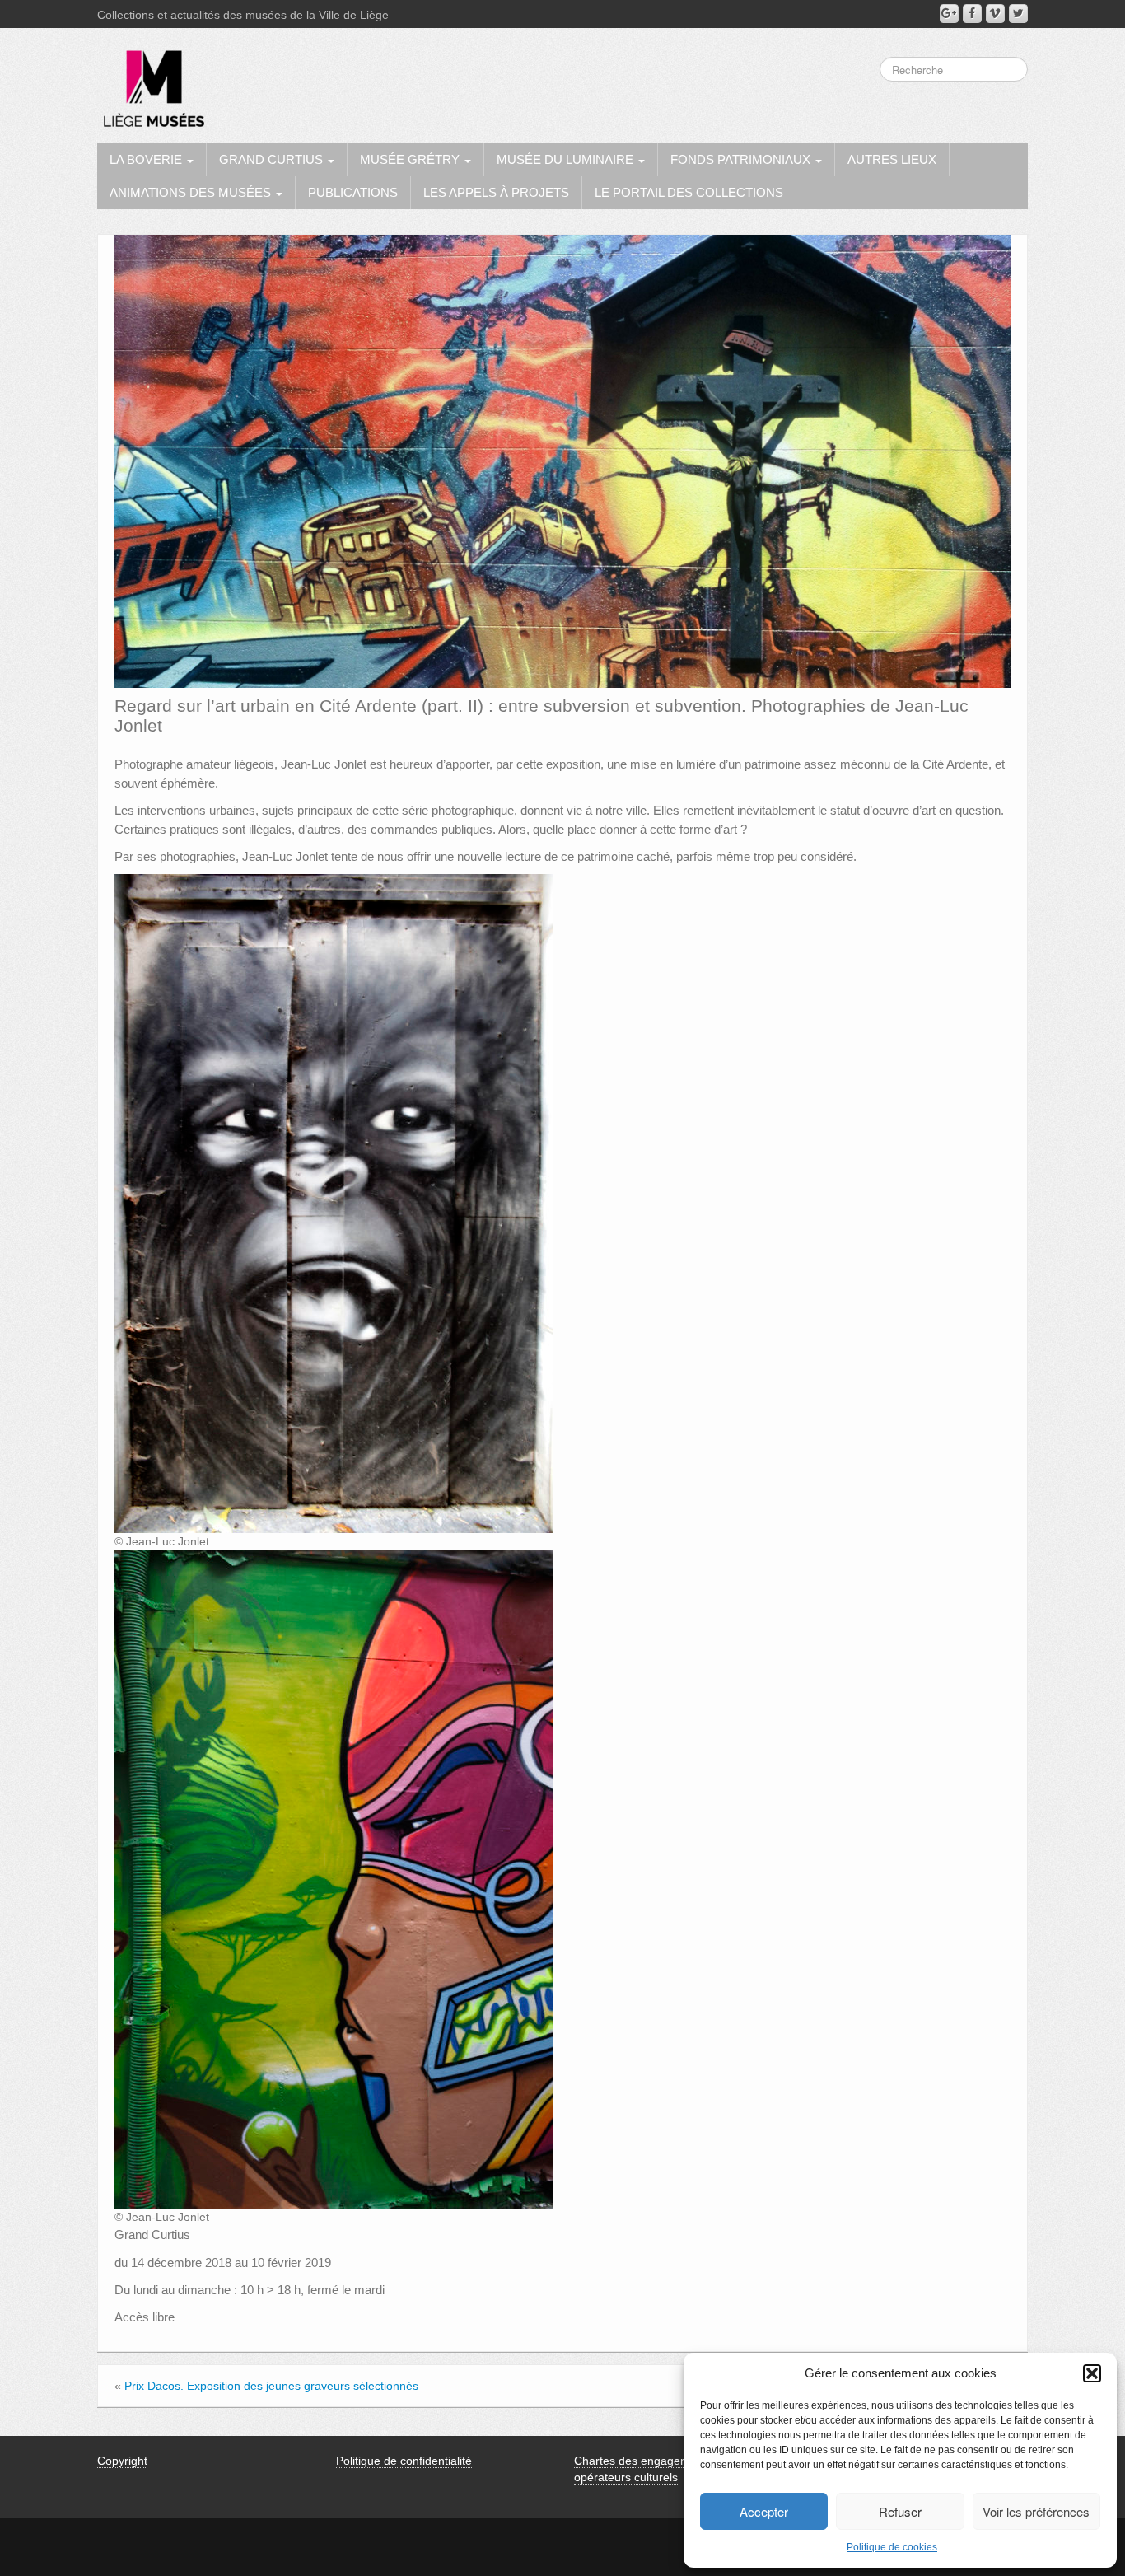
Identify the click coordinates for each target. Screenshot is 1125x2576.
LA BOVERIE (147, 159)
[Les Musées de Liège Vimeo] (995, 14)
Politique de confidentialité (404, 2461)
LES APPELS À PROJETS (496, 192)
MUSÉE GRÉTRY (411, 159)
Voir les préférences (1036, 2511)
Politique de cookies (892, 2547)
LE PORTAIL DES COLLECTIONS (689, 192)
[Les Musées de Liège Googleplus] (949, 14)
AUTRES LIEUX (892, 159)
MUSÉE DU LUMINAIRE (567, 159)
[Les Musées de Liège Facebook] (972, 14)
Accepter (764, 2511)
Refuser (900, 2511)
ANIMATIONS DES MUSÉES (192, 192)
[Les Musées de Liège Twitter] (1018, 14)
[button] (1092, 2373)
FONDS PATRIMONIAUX (742, 159)
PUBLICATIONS (353, 192)
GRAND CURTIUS (273, 159)
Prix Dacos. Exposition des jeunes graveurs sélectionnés (271, 2386)
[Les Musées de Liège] (151, 82)
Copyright (122, 2461)
